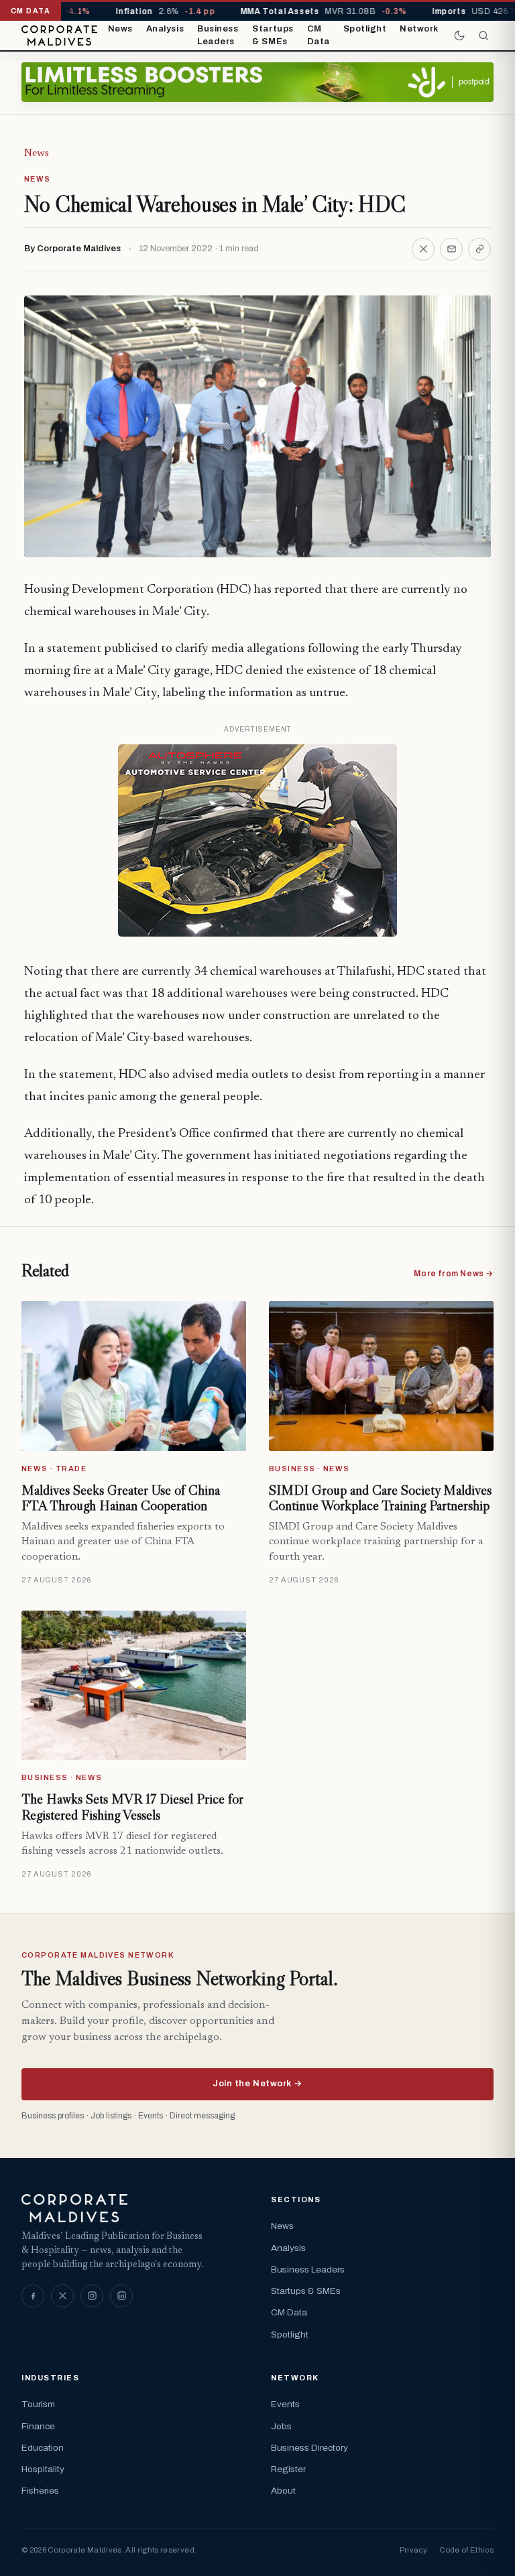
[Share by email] (451, 249)
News (120, 29)
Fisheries (40, 2491)
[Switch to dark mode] (459, 36)
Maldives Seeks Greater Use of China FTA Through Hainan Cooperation (121, 1498)
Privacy (413, 2550)
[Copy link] (479, 249)
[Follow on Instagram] (92, 2296)
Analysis (165, 29)
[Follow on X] (62, 2296)
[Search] (483, 36)
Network (419, 29)
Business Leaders (218, 36)
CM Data (319, 36)
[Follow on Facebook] (33, 2296)
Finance (38, 2426)
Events (285, 2404)
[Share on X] (423, 249)
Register (288, 2469)
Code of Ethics (466, 2550)
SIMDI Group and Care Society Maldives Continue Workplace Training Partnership (380, 1498)
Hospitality (43, 2469)
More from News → (454, 1274)
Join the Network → (257, 2084)
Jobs (281, 2426)
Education (43, 2448)
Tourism (38, 2404)
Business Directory (309, 2448)
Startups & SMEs (273, 36)
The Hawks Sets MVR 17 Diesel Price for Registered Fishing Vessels (132, 1807)
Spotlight (365, 29)
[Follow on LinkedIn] (121, 2296)
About (283, 2491)
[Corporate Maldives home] (59, 36)
